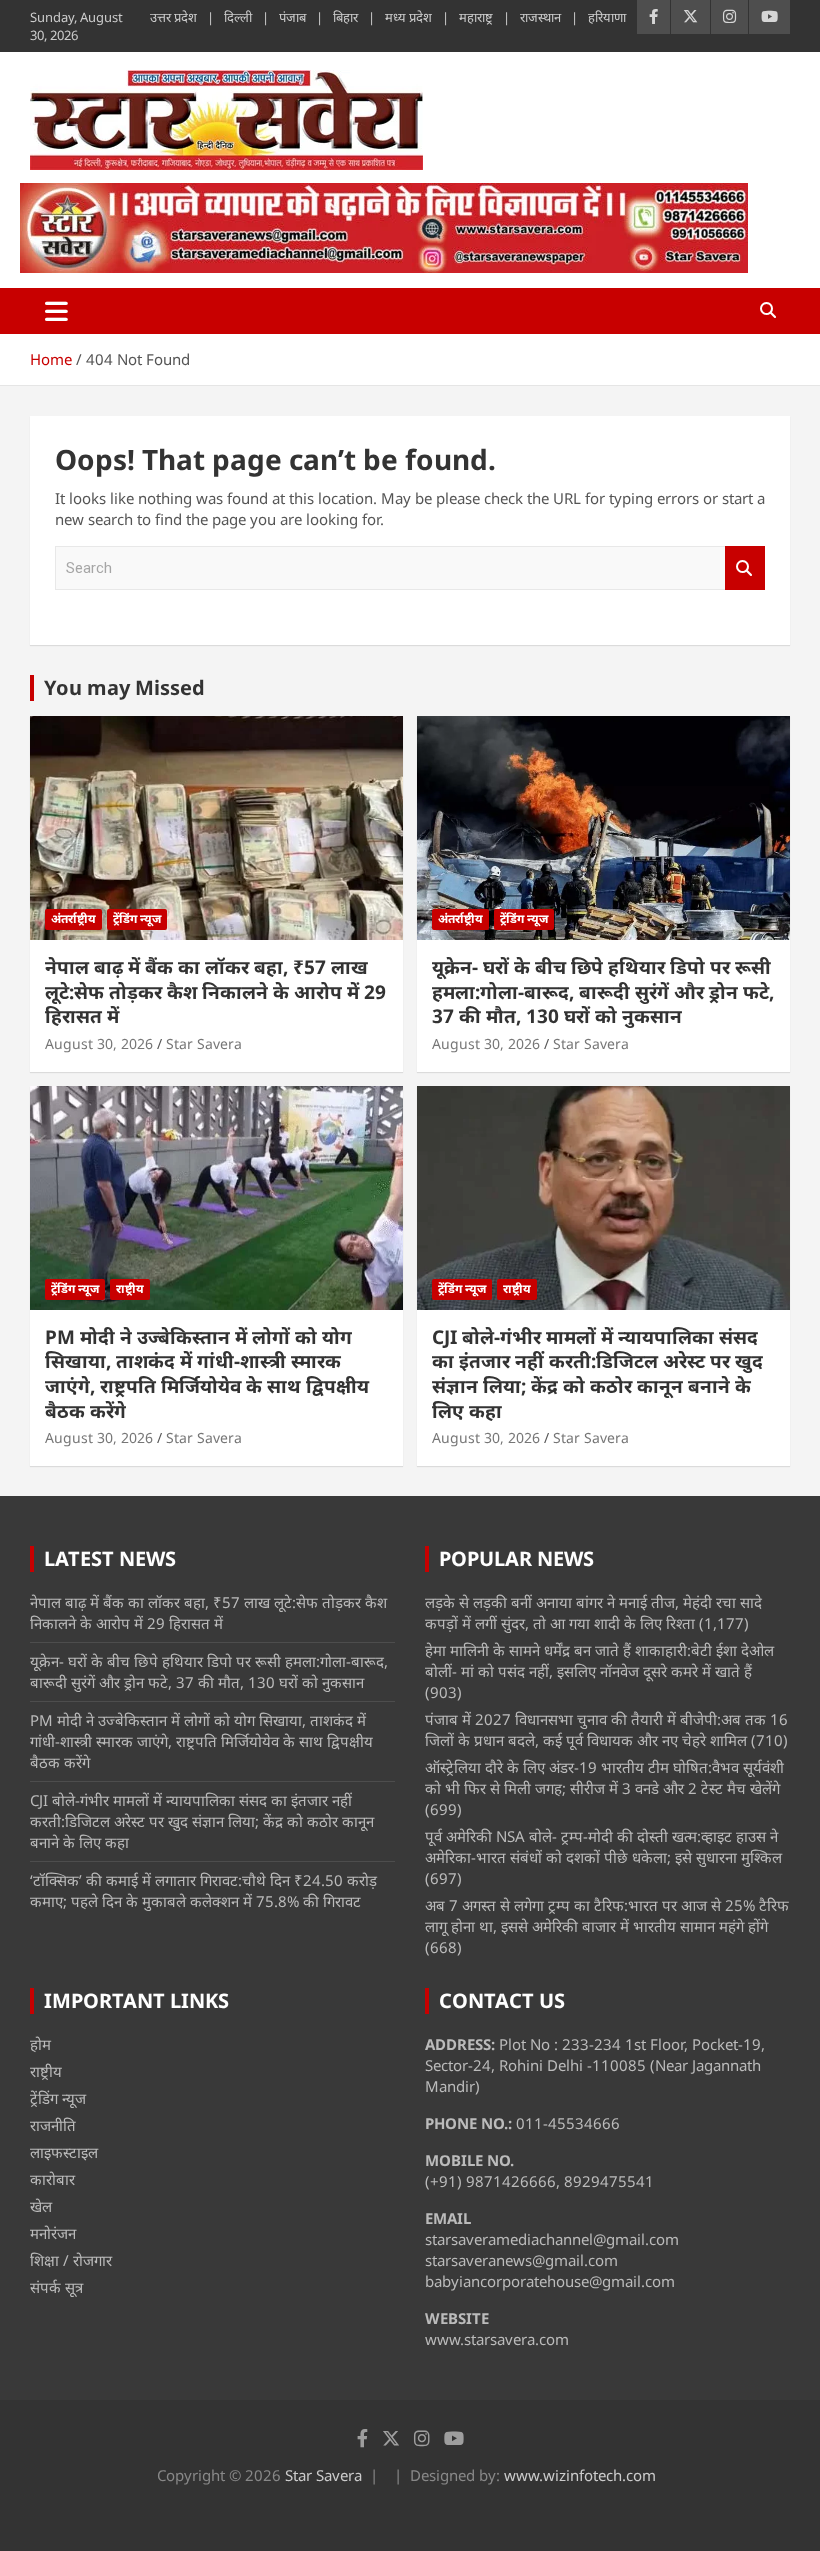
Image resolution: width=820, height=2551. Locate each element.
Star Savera (204, 1043)
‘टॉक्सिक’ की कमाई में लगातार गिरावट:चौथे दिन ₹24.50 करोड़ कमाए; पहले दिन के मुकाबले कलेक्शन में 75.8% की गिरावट (203, 1890)
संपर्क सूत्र (56, 2287)
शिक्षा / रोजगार (71, 2260)
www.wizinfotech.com (580, 2475)
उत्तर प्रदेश (173, 17)
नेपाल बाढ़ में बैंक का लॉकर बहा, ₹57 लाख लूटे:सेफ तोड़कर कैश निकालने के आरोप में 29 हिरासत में (215, 991)
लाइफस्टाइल (64, 2152)
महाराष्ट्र (476, 17)
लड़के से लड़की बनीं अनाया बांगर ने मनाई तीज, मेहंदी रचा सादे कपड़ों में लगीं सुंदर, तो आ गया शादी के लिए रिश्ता (593, 1612)
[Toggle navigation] (56, 311)
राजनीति (53, 2125)
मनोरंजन (53, 2233)
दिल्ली (238, 17)
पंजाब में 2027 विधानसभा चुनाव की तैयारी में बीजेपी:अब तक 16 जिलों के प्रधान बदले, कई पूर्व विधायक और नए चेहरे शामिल (606, 1729)
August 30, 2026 (99, 1043)
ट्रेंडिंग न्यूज (137, 918)
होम (40, 2044)
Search (745, 568)
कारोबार (52, 2179)
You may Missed (124, 687)
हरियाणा (607, 17)
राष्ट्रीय (130, 1288)
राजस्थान (540, 17)
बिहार (345, 17)
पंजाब (292, 17)
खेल (41, 2206)
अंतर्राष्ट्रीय (73, 918)
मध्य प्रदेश (408, 17)
